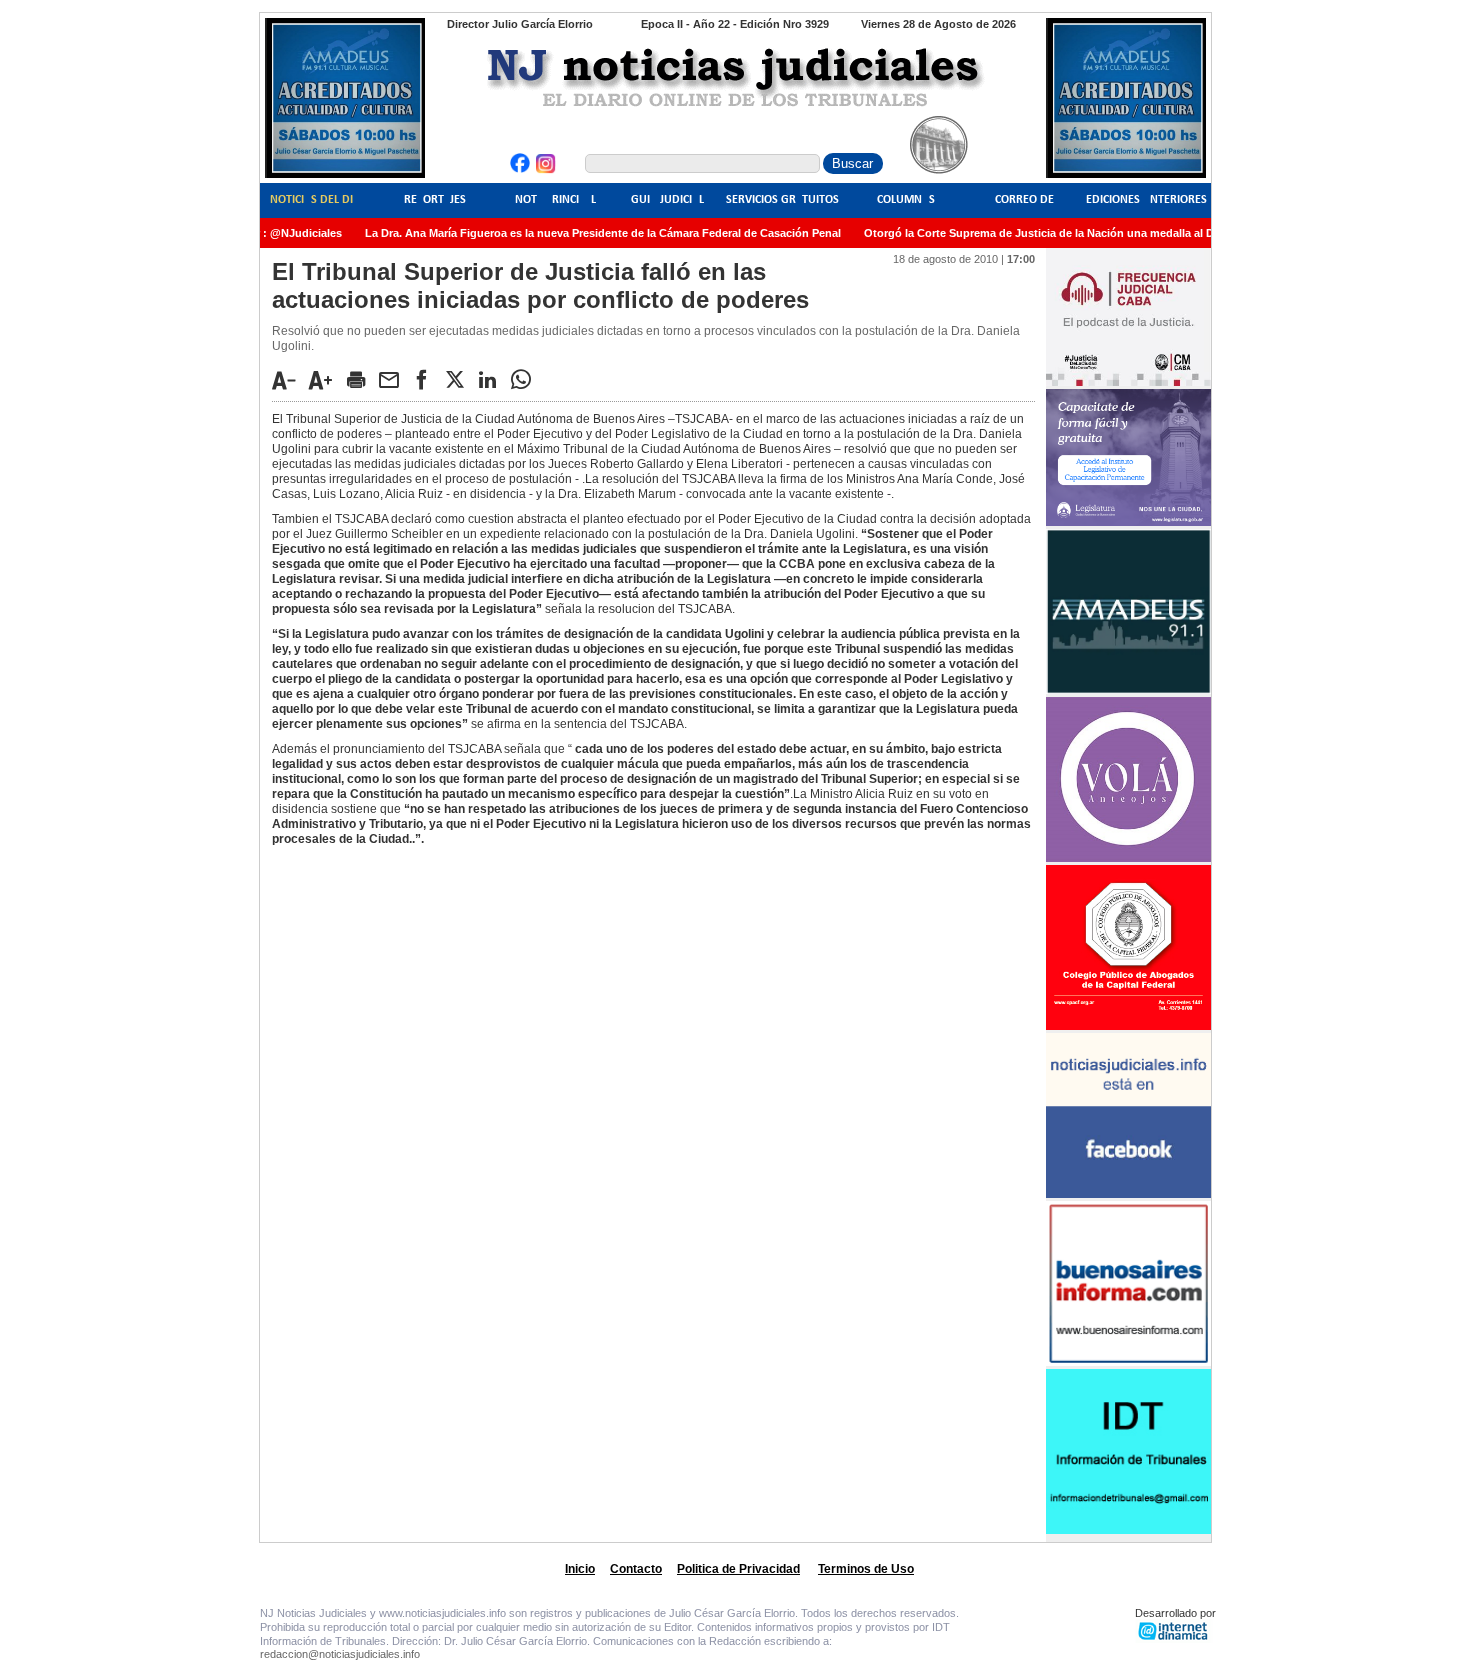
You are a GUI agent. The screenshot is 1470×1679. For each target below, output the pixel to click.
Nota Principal (555, 200)
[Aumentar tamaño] (326, 380)
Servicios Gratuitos (782, 200)
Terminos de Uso (866, 1569)
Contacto (636, 1569)
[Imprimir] (361, 379)
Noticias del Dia (315, 200)
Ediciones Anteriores (1146, 200)
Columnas (906, 200)
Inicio (580, 1569)
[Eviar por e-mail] (394, 379)
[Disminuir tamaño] (289, 380)
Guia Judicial (667, 200)
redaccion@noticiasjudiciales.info (340, 1654)
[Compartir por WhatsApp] (526, 379)
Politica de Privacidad (738, 1569)
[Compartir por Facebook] (427, 379)
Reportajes (435, 200)
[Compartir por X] (460, 379)
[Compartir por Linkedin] (493, 379)
